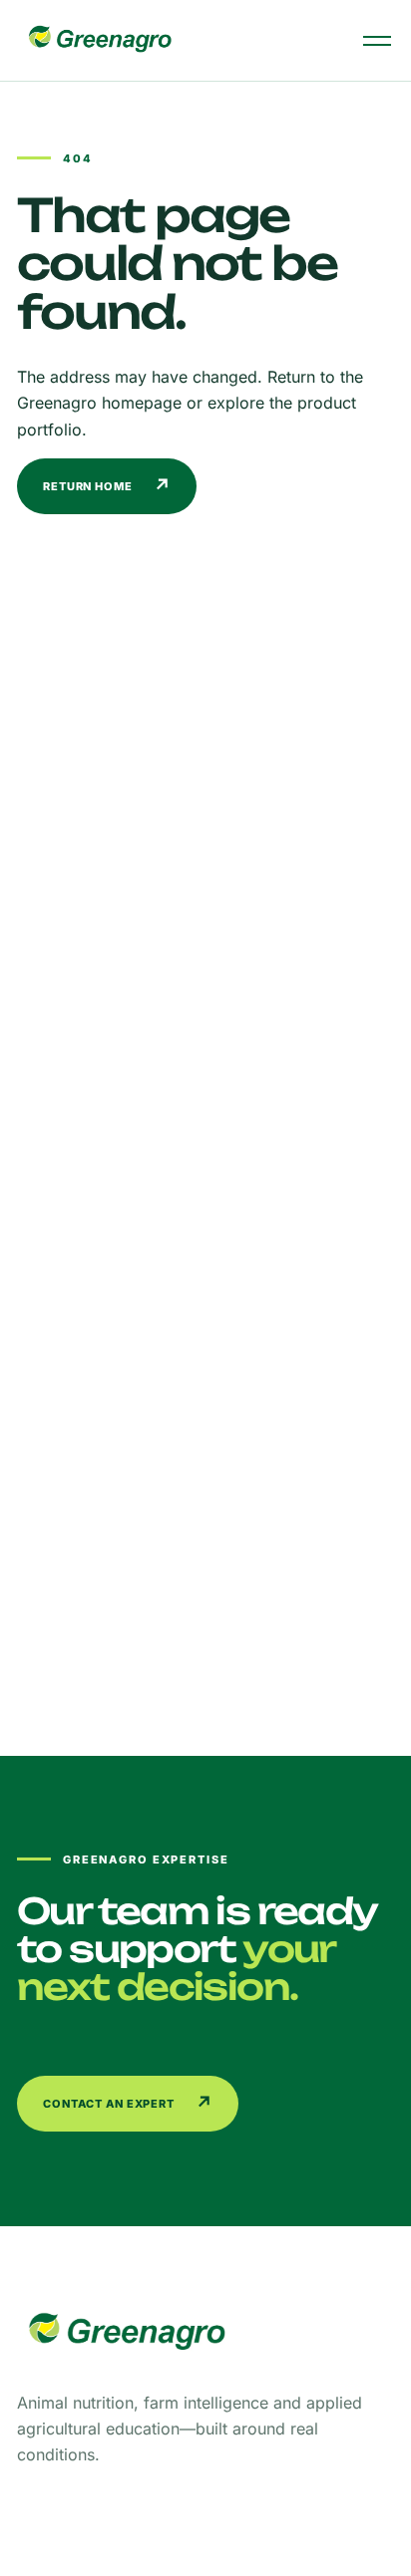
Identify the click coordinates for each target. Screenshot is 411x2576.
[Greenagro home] (100, 40)
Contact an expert (128, 2103)
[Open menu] (377, 41)
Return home (107, 486)
